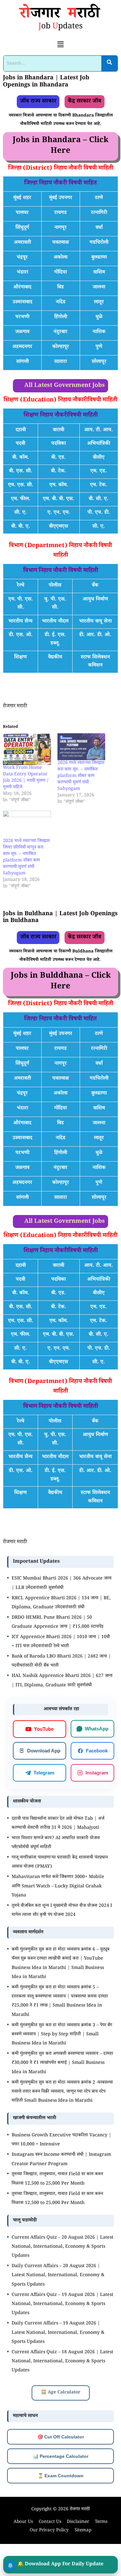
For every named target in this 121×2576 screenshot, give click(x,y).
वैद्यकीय (55, 658)
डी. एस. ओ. (21, 635)
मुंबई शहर (22, 198)
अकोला (60, 258)
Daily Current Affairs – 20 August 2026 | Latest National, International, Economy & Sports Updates (58, 2276)
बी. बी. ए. (21, 527)
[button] (60, 45)
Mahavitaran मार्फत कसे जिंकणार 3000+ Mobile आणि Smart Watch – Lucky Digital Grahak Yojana (58, 1887)
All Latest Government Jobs (65, 386)
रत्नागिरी (99, 213)
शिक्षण (20, 658)
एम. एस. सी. (21, 485)
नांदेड (61, 303)
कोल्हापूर (61, 347)
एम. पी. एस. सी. (21, 604)
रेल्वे (20, 586)
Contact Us (50, 2522)
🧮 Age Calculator (61, 2393)
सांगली (22, 362)
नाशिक (99, 332)
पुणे (99, 347)
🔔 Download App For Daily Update (60, 2565)
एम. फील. (21, 499)
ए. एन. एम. (59, 513)
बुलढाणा (99, 258)
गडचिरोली (99, 243)
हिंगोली (61, 317)
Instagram (97, 1773)
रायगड (60, 213)
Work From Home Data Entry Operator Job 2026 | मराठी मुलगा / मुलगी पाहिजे (26, 778)
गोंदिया (60, 273)
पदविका (59, 444)
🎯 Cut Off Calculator (61, 2437)
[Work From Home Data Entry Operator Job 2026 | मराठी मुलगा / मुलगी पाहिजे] (27, 749)
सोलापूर (99, 362)
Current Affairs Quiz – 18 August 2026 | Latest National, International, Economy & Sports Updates (62, 2362)
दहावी (21, 430)
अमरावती (22, 243)
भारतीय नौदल (55, 622)
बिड (60, 288)
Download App (44, 1751)
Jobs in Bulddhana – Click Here (61, 982)
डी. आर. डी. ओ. (95, 635)
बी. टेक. (59, 472)
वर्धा (99, 228)
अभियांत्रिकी (99, 444)
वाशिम (99, 273)
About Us (23, 2522)
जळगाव (22, 332)
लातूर (99, 303)
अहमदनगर (22, 347)
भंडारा (22, 273)
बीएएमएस (59, 527)
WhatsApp (97, 1729)
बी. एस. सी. (21, 472)
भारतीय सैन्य (20, 622)
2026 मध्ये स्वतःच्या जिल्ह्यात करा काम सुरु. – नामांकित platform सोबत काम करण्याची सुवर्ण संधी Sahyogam (81, 776)
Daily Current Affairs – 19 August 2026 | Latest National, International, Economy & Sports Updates (58, 2333)
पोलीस (55, 586)
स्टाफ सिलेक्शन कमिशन (95, 662)
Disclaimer (78, 2522)
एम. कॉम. (59, 485)
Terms (101, 2522)
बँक (95, 586)
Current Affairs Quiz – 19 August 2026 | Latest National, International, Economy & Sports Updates (62, 2305)
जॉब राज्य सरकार (38, 102)
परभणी (22, 317)
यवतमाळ (61, 243)
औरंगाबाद (22, 288)
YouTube (44, 1729)
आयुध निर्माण (95, 600)
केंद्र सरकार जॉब (85, 102)
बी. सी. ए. (99, 499)
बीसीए (99, 458)
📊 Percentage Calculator (61, 2456)
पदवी (20, 444)
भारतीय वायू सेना (95, 622)
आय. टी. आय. (99, 430)
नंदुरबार (60, 332)
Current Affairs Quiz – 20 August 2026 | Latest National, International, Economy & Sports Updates (62, 2247)
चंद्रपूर (22, 258)
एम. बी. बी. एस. (59, 499)
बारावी (59, 430)
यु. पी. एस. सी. (55, 604)
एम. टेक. (99, 485)
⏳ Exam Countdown (61, 2476)
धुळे (99, 317)
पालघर (22, 213)
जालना (99, 288)
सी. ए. (20, 513)
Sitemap (83, 2531)
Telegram (44, 1773)
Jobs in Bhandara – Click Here (60, 146)
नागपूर (61, 228)
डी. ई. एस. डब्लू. (55, 640)
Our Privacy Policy (49, 2531)
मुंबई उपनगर (61, 198)
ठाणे (99, 198)
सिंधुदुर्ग (22, 228)
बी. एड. (59, 458)
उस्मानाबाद (22, 303)
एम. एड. (99, 472)
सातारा (60, 362)
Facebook (97, 1751)
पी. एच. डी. (99, 513)
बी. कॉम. (21, 458)
